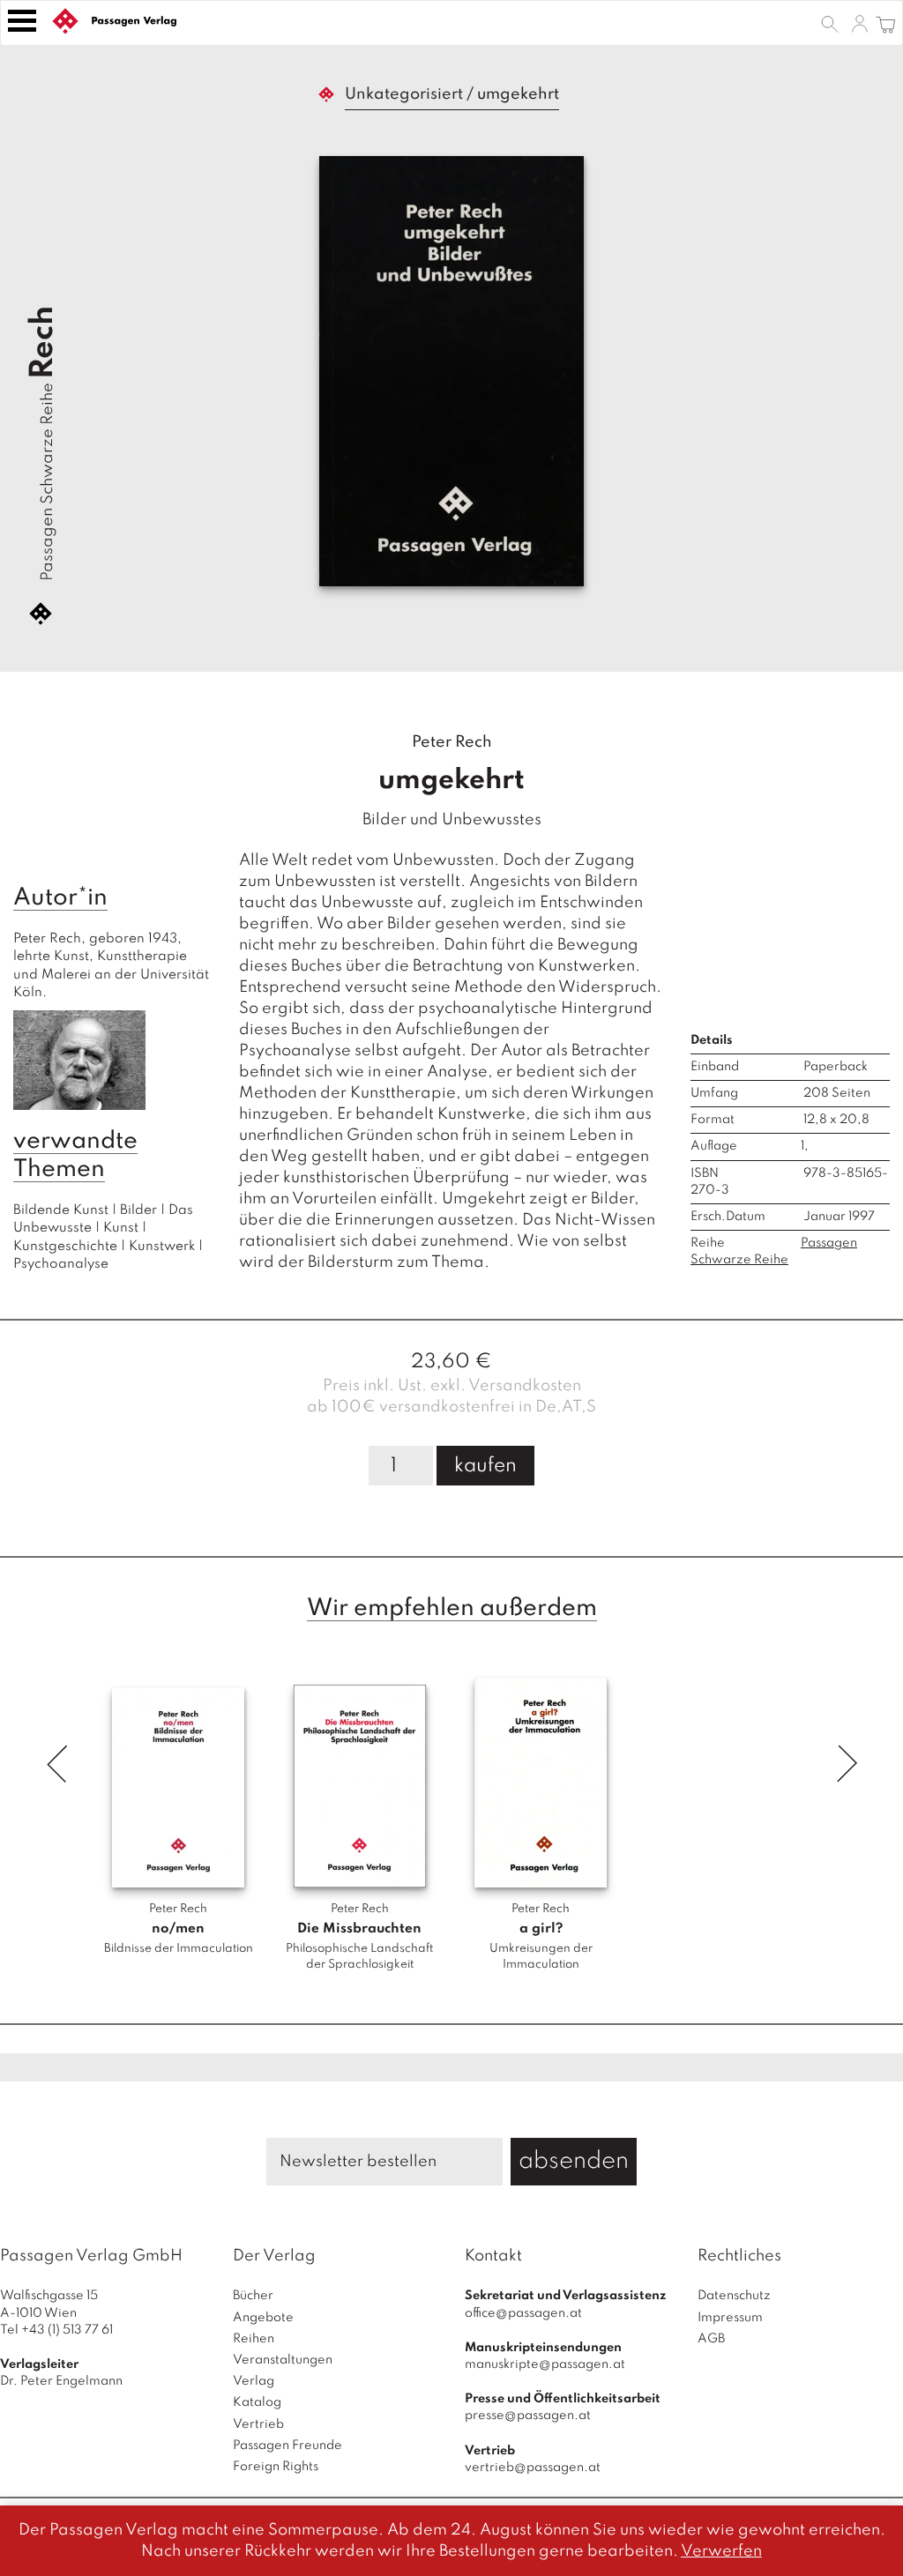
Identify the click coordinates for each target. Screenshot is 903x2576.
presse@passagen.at (528, 2416)
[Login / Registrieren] (860, 23)
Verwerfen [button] (721, 2551)
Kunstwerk (162, 1247)
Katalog (257, 2402)
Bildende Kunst (61, 1210)
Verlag (254, 2381)
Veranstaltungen (283, 2360)
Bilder (138, 1210)
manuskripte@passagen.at (545, 2364)
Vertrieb (258, 2424)
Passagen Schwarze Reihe (48, 482)
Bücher (253, 2296)
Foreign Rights (276, 2467)
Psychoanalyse (61, 1264)
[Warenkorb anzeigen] (886, 23)
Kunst (121, 1228)
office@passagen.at (523, 2313)
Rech (43, 342)
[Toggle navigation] (22, 21)
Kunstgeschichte (65, 1247)
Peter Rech (452, 742)
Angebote (263, 2318)
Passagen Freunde (287, 2446)
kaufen (485, 1466)
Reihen (254, 2339)
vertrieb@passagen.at (533, 2468)
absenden (574, 2161)
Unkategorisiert (404, 94)
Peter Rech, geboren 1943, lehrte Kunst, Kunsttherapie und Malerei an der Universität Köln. (113, 966)
